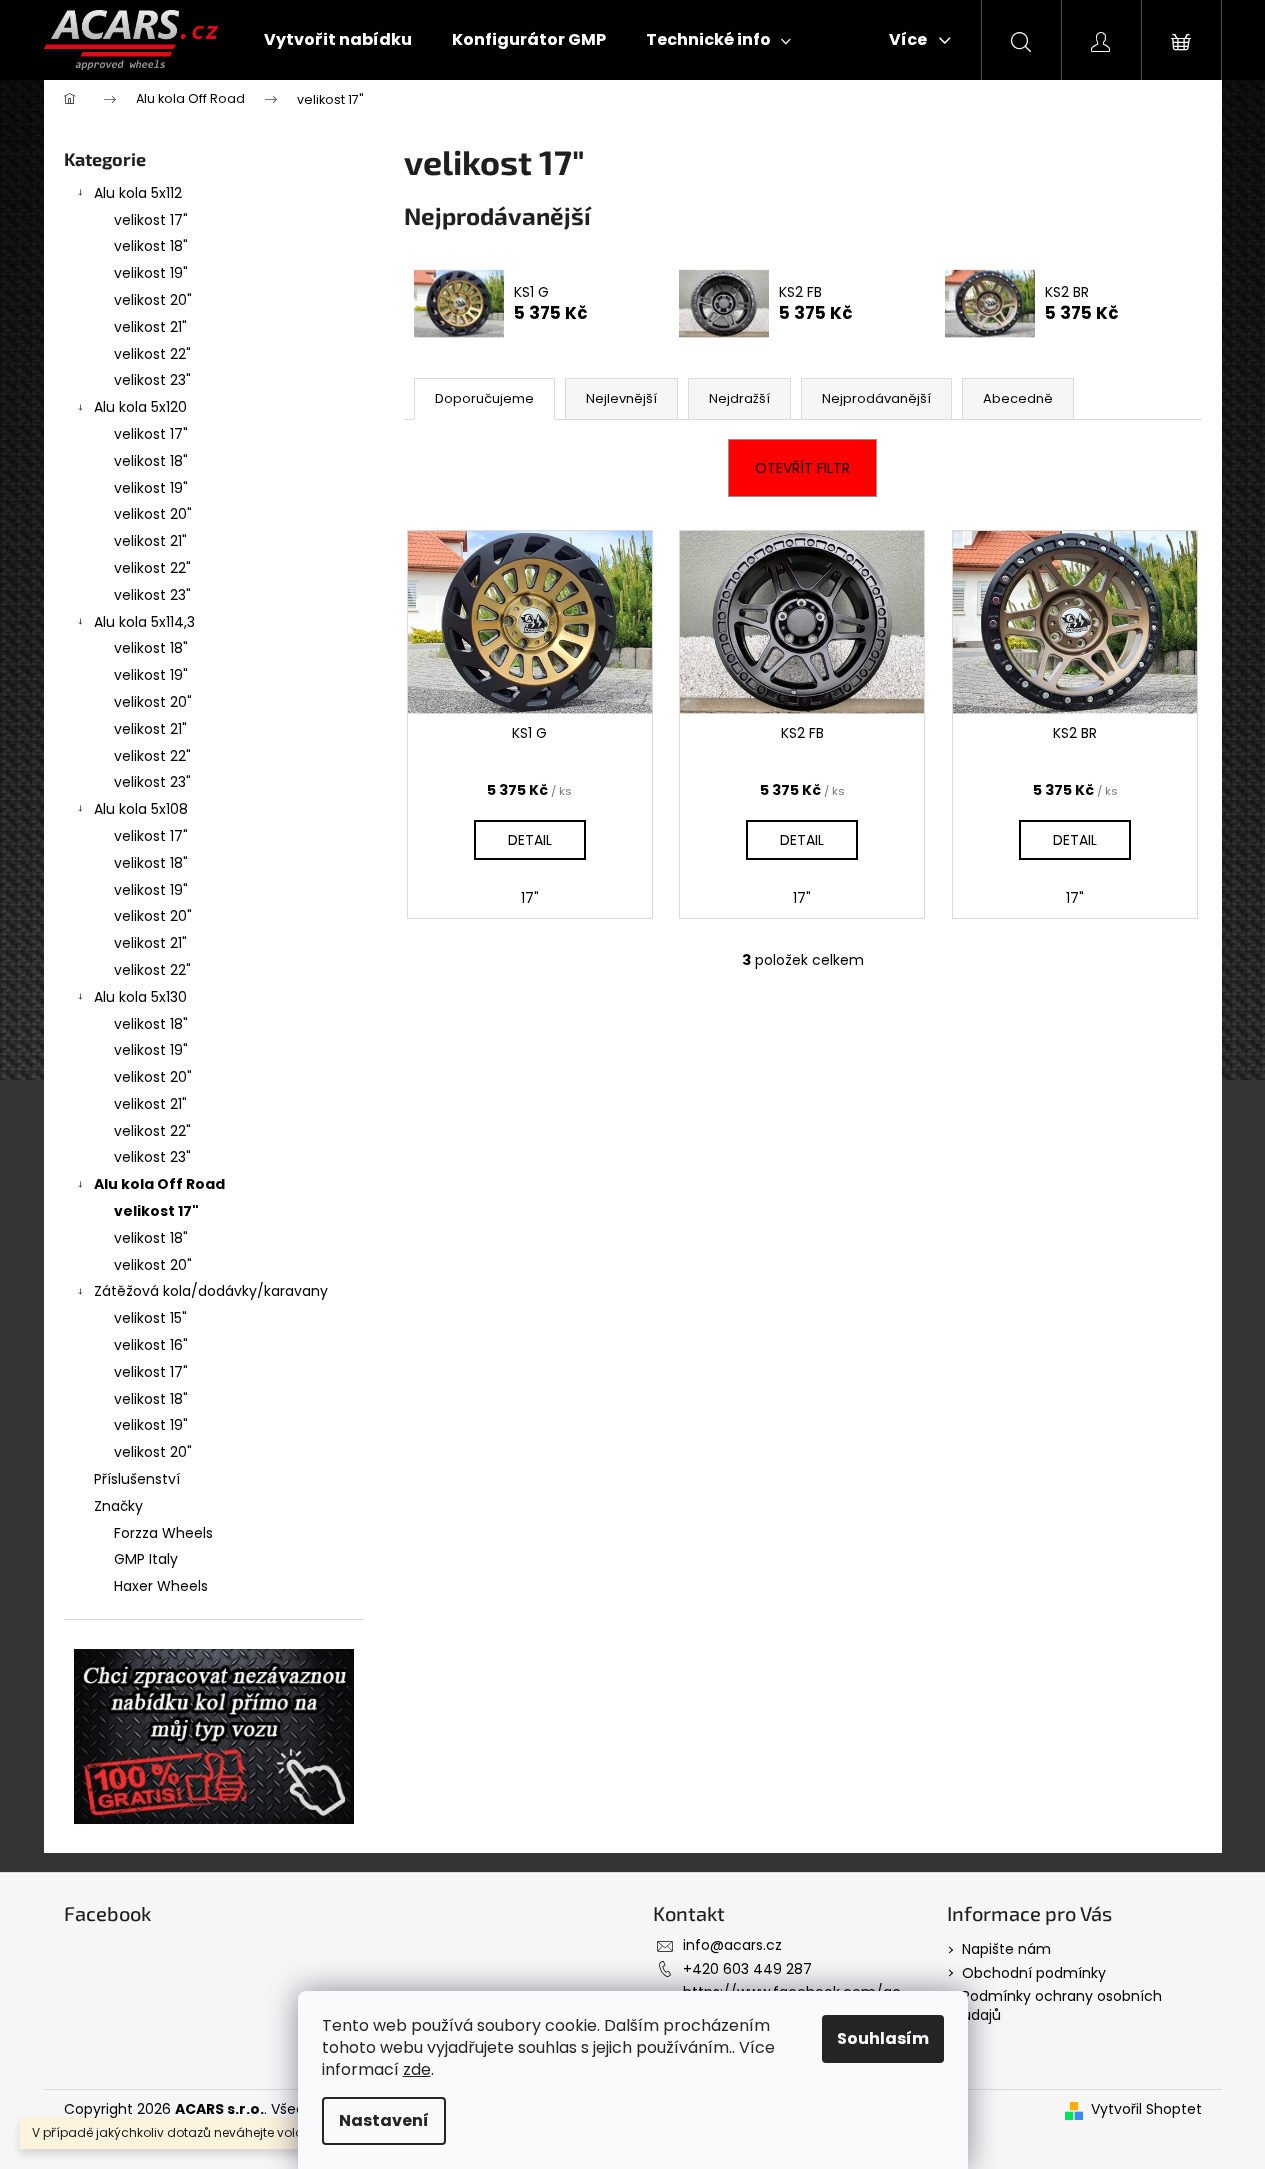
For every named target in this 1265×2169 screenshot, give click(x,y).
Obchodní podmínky (1034, 1973)
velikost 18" (151, 246)
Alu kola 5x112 (138, 193)
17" (530, 898)
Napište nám (1006, 1949)
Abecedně (1018, 398)
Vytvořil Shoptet (1146, 2109)
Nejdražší (739, 398)
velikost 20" (153, 300)
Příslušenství (137, 1479)
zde (417, 2069)
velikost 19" (151, 273)
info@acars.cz (732, 1945)
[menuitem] (338, 40)
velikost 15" (150, 1318)
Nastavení (384, 2120)
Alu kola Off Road (159, 1184)
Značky (118, 1506)
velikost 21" (150, 327)
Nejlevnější (621, 398)
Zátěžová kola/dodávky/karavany (211, 1291)
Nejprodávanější (876, 398)
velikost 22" (152, 354)
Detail (530, 840)
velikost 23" (152, 380)
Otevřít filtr (802, 468)
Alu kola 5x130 (140, 997)
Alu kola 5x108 (141, 809)
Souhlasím (883, 2038)
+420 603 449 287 (747, 1969)
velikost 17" (151, 220)
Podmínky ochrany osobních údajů (1062, 2005)
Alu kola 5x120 (140, 407)
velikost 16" (151, 1345)
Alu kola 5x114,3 (144, 622)
